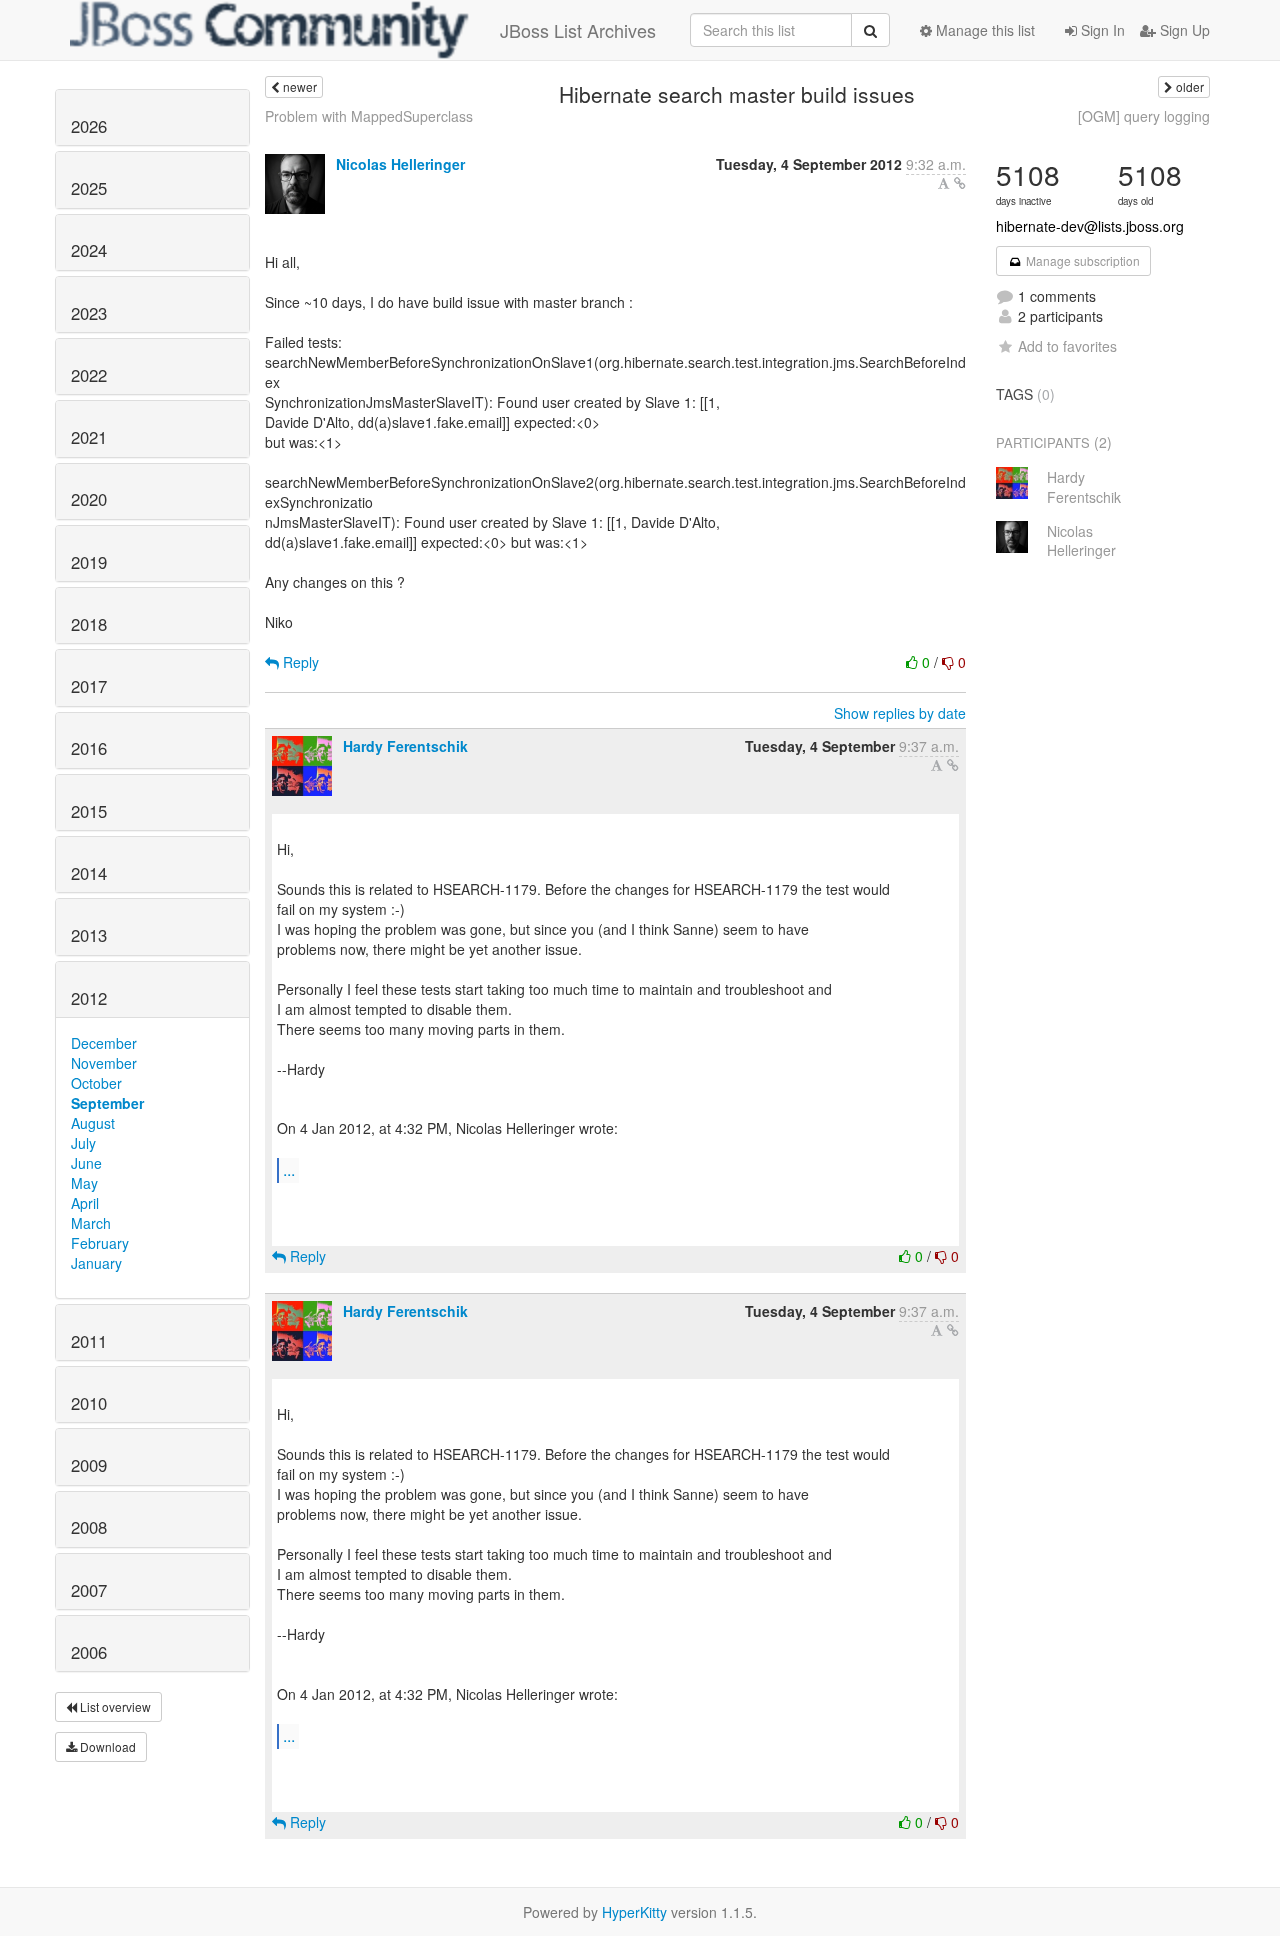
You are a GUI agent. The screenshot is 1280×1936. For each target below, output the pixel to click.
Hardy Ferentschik (405, 746)
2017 (89, 686)
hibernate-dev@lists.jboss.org (1090, 226)
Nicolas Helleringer (400, 164)
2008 (89, 1527)
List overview (114, 1706)
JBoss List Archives (578, 30)
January (96, 1263)
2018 (89, 624)
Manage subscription (1081, 260)
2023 (89, 313)
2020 (89, 499)
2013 (89, 935)
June (86, 1163)
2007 (89, 1590)
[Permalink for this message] (960, 183)
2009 (89, 1465)
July (83, 1143)
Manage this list (983, 30)
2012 (89, 998)
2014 (89, 873)
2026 (89, 126)
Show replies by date (900, 713)
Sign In (1101, 30)
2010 (89, 1403)
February (100, 1243)
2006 (89, 1652)
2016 (89, 748)
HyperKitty (634, 1912)
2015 (89, 811)
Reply (299, 662)
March (91, 1223)
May (84, 1183)
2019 (89, 562)
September (107, 1103)
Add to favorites (1067, 346)
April (85, 1203)
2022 (89, 375)
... (289, 1169)
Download (106, 1746)
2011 (89, 1341)
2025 (89, 188)
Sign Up (1183, 30)
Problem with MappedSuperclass (369, 116)
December (104, 1043)
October (96, 1083)
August (93, 1123)
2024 (89, 250)
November (104, 1063)
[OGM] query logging (1144, 116)
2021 (89, 437)
